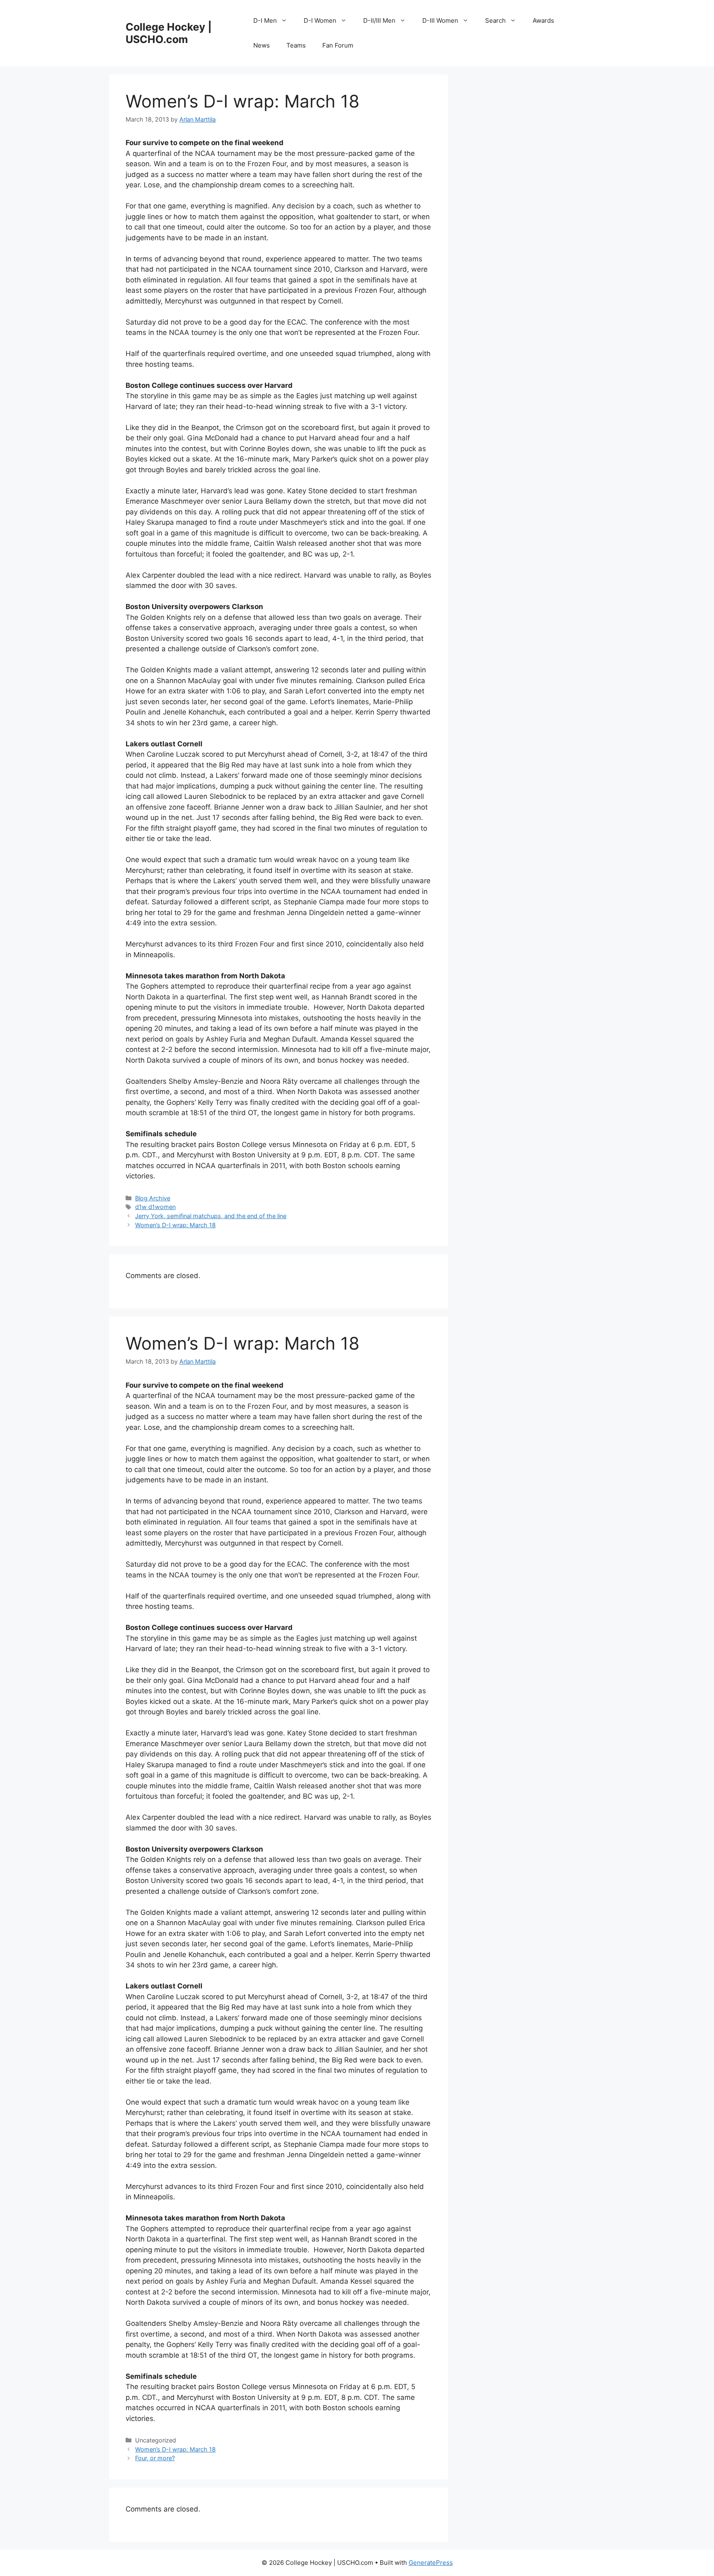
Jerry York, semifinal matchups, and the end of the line (211, 1216)
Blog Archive (153, 1198)
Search (495, 20)
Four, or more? (155, 2458)
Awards (543, 20)
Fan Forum (338, 45)
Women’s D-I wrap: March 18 (175, 1225)
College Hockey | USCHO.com (169, 33)
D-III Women (440, 20)
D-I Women (320, 20)
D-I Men (265, 20)
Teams (296, 45)
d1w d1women (155, 1207)
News (262, 45)
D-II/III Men (379, 20)
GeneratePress (431, 2563)
